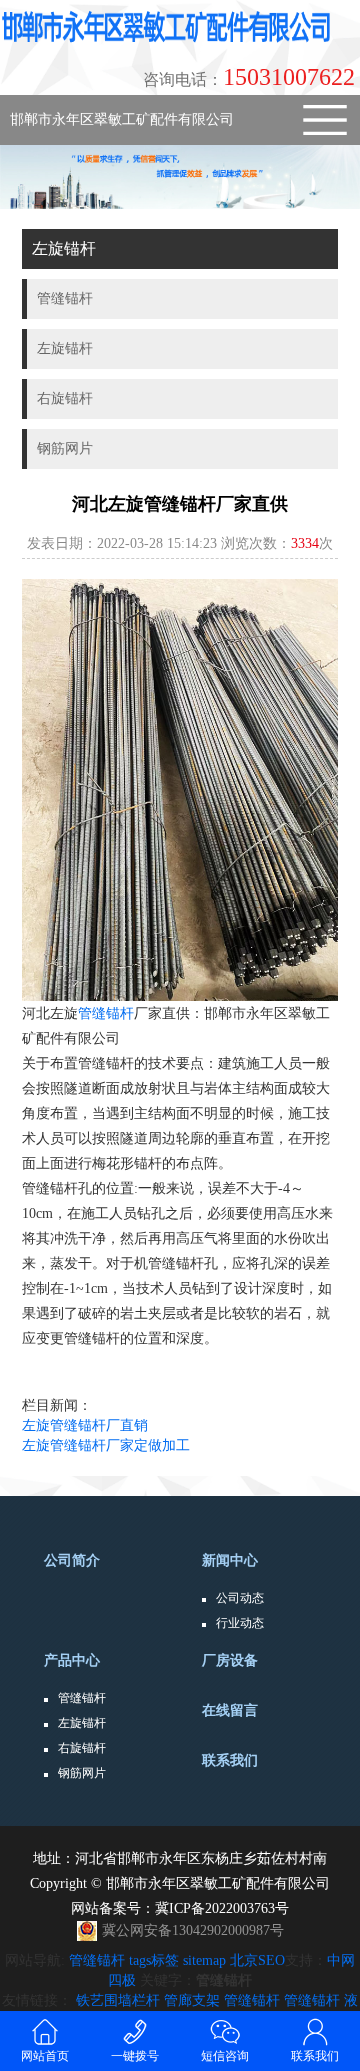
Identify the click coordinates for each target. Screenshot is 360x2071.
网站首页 (45, 2056)
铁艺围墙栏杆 (118, 2000)
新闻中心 (230, 1560)
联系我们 (230, 1760)
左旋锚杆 (82, 1723)
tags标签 (154, 1960)
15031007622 (249, 77)
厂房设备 (230, 1660)
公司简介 (72, 1560)
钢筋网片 (82, 1773)
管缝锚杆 (106, 1013)
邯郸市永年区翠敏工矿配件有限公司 (122, 119)
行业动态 (240, 1623)
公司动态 (240, 1598)
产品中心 (72, 1660)
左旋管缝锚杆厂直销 (85, 1425)
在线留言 (230, 1710)
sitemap (204, 1960)
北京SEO (257, 1960)
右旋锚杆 (82, 1748)
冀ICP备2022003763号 (222, 1908)
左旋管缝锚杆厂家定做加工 (106, 1445)
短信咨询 (225, 2056)
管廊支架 (192, 2000)
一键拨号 (135, 2056)
